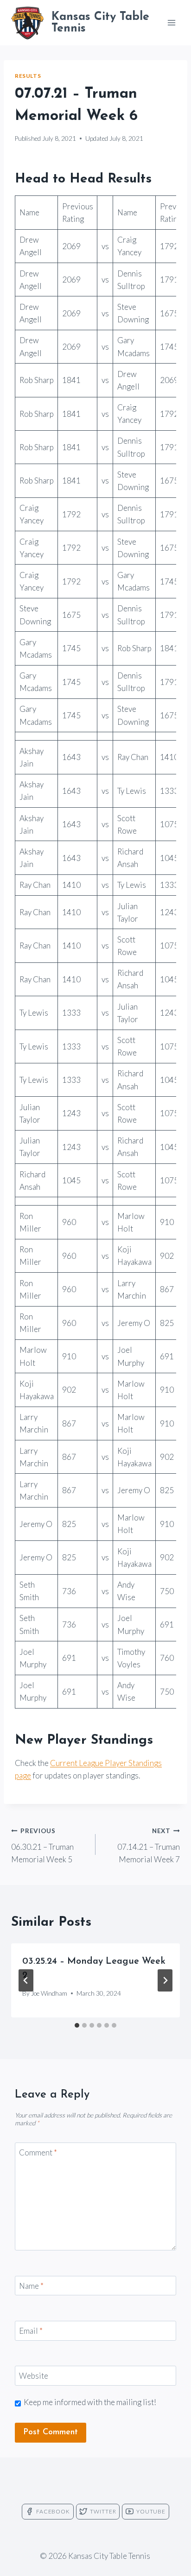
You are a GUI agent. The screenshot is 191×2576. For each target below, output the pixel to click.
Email (31, 2331)
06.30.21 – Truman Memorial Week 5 (42, 1846)
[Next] (165, 1980)
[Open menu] (171, 22)
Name (31, 2286)
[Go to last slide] (26, 1980)
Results (28, 76)
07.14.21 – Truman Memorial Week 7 (149, 1846)
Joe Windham (49, 1993)
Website (34, 2376)
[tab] (77, 2025)
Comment (38, 2152)
